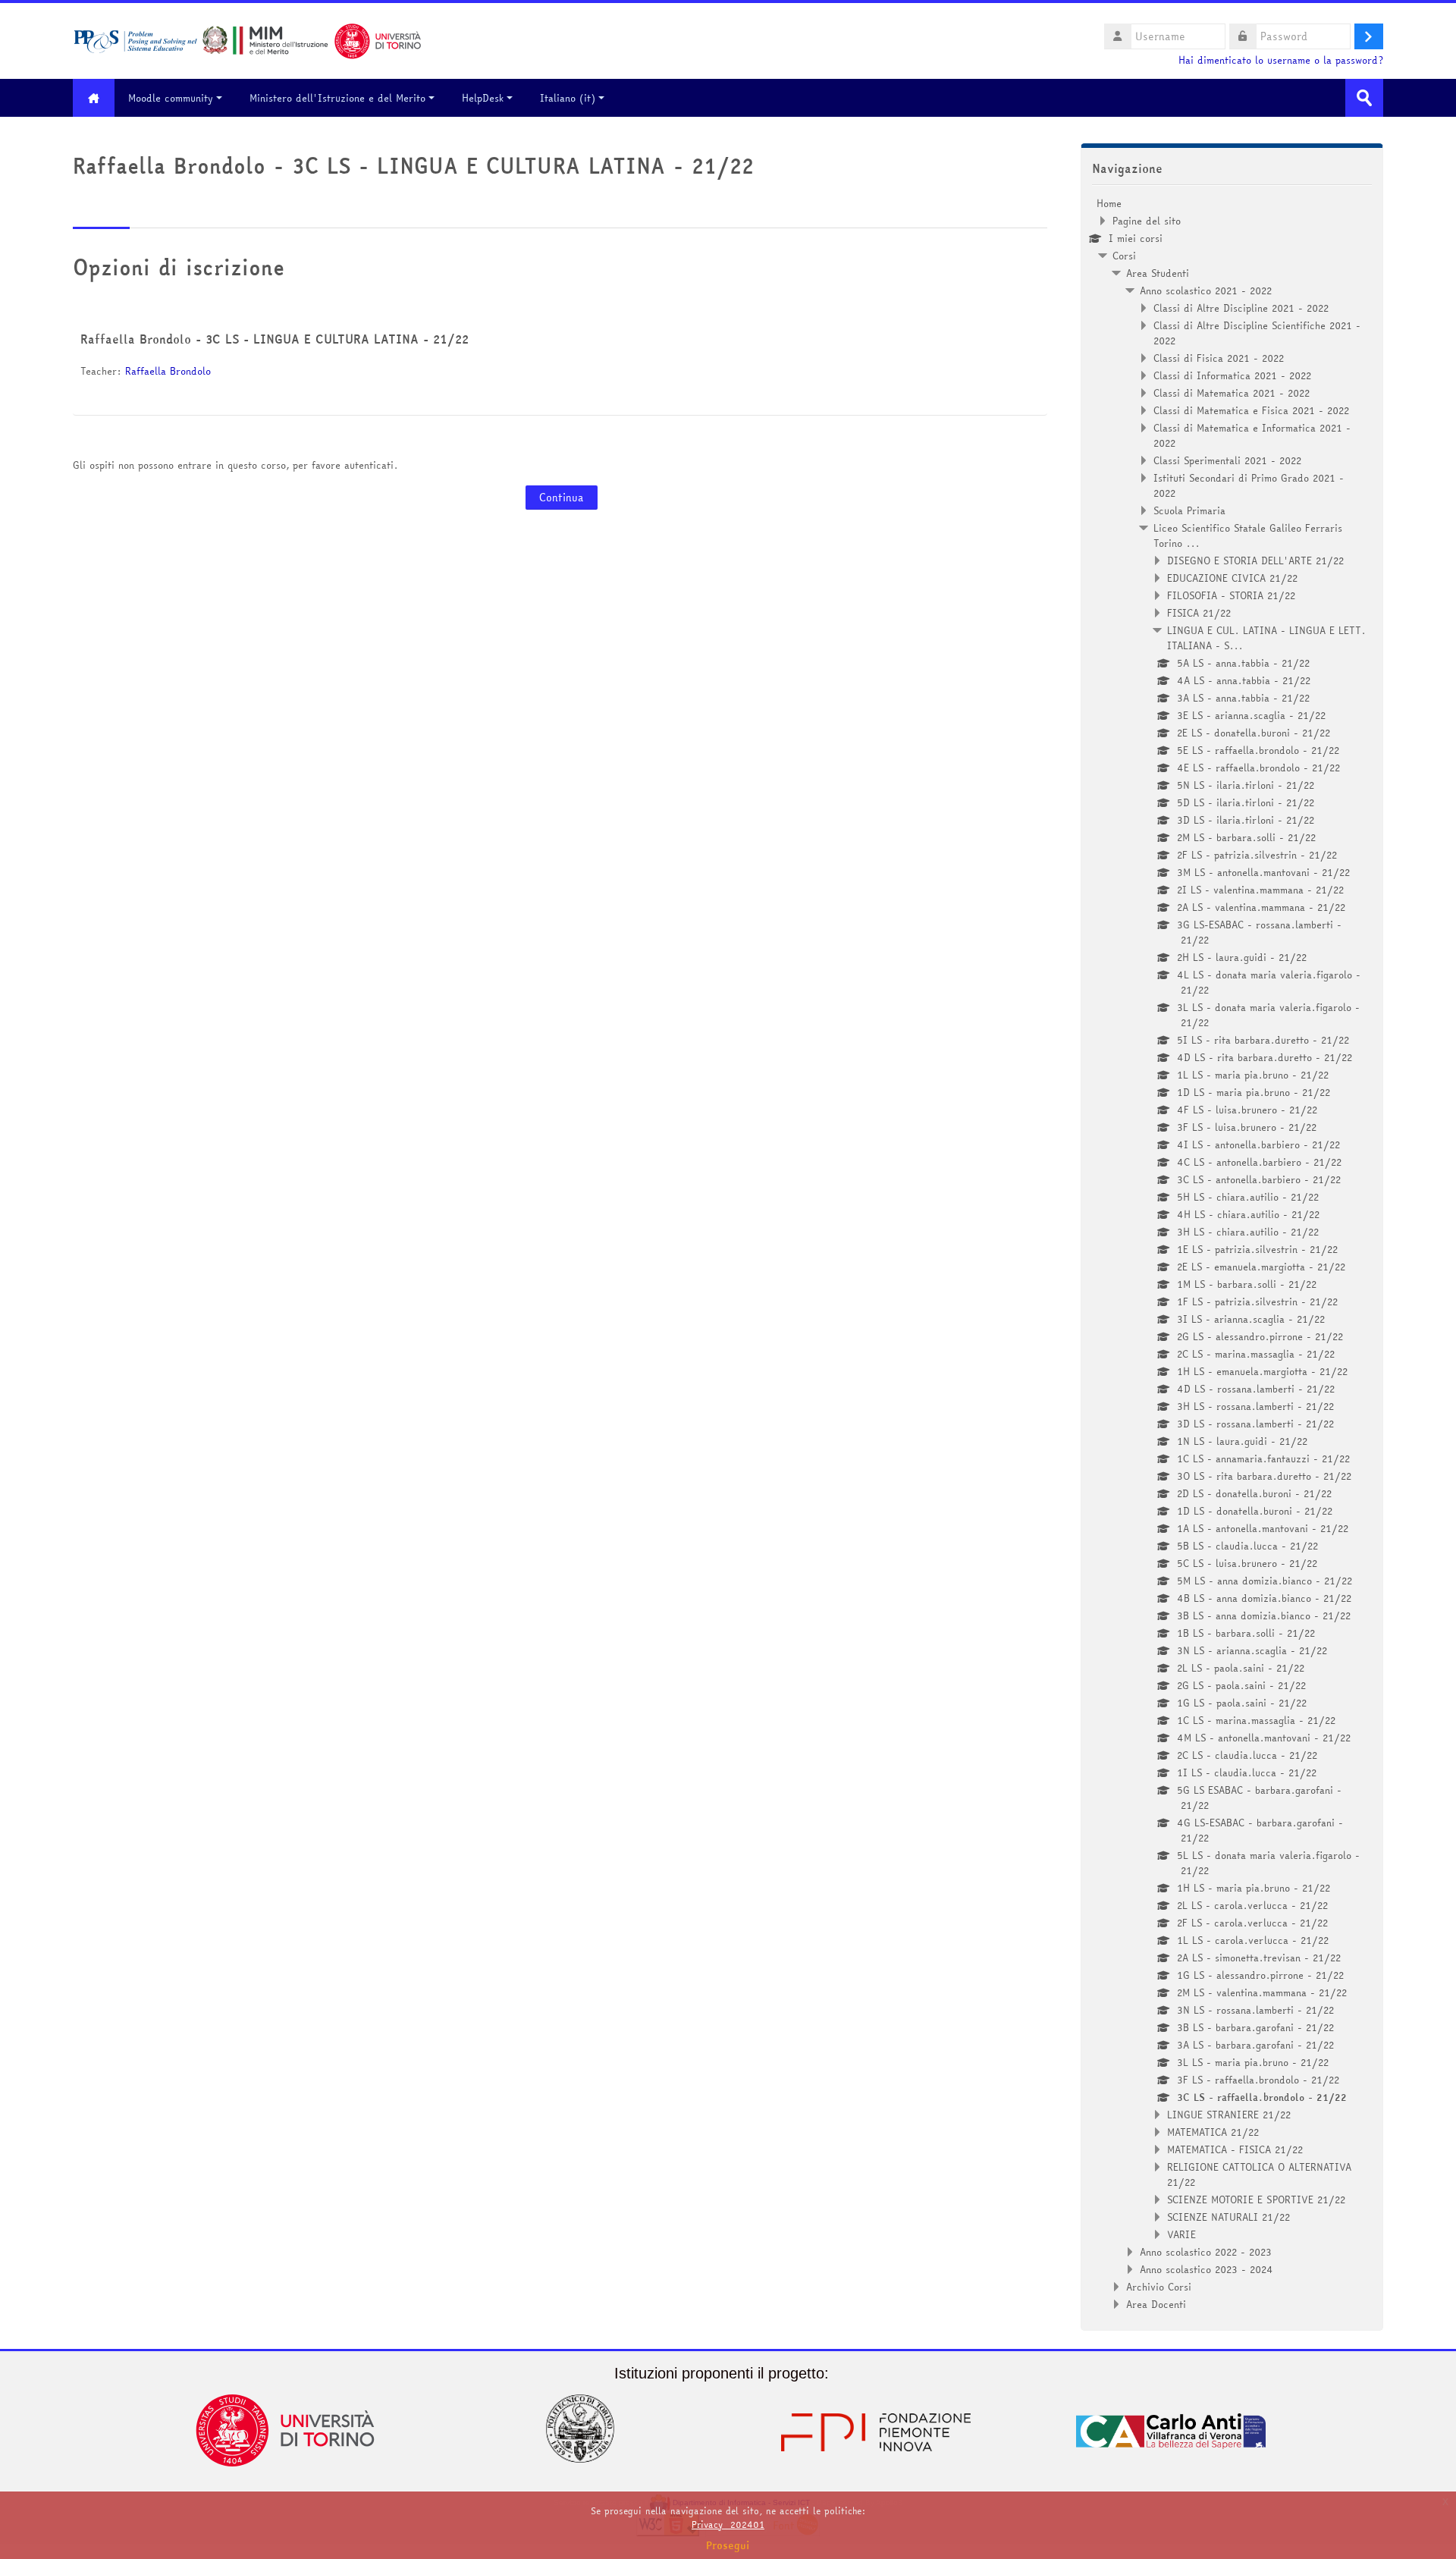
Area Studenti (1158, 273)
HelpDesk (483, 98)
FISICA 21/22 (1199, 613)
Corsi (1124, 256)
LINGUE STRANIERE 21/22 (1229, 2115)
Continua (562, 498)
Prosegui (728, 2545)
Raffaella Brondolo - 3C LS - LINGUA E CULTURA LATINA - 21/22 (275, 339)
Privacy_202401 (728, 2524)
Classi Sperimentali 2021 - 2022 (1227, 460)
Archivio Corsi (1159, 2287)
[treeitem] (1232, 1254)
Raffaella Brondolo (168, 371)
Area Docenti (1156, 2304)
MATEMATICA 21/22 (1213, 2132)
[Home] (247, 39)
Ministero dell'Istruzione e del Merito (337, 98)
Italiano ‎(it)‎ (568, 98)
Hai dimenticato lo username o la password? (1281, 60)
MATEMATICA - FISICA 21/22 (1235, 2149)
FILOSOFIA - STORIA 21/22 (1231, 595)
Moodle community (171, 98)
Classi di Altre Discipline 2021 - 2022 (1241, 308)
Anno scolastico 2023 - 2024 (1207, 2269)
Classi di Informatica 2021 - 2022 (1232, 375)
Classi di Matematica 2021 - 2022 (1232, 393)
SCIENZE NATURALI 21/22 (1228, 2217)
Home (1109, 203)
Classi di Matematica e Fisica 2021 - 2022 (1251, 410)
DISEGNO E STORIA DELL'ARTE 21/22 (1255, 560)
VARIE (1181, 2234)
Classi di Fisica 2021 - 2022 (1219, 358)
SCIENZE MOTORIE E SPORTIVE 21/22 (1256, 2199)
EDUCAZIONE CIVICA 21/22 (1232, 578)
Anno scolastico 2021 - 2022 (1206, 290)
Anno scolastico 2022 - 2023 (1206, 2252)
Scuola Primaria (1189, 510)
